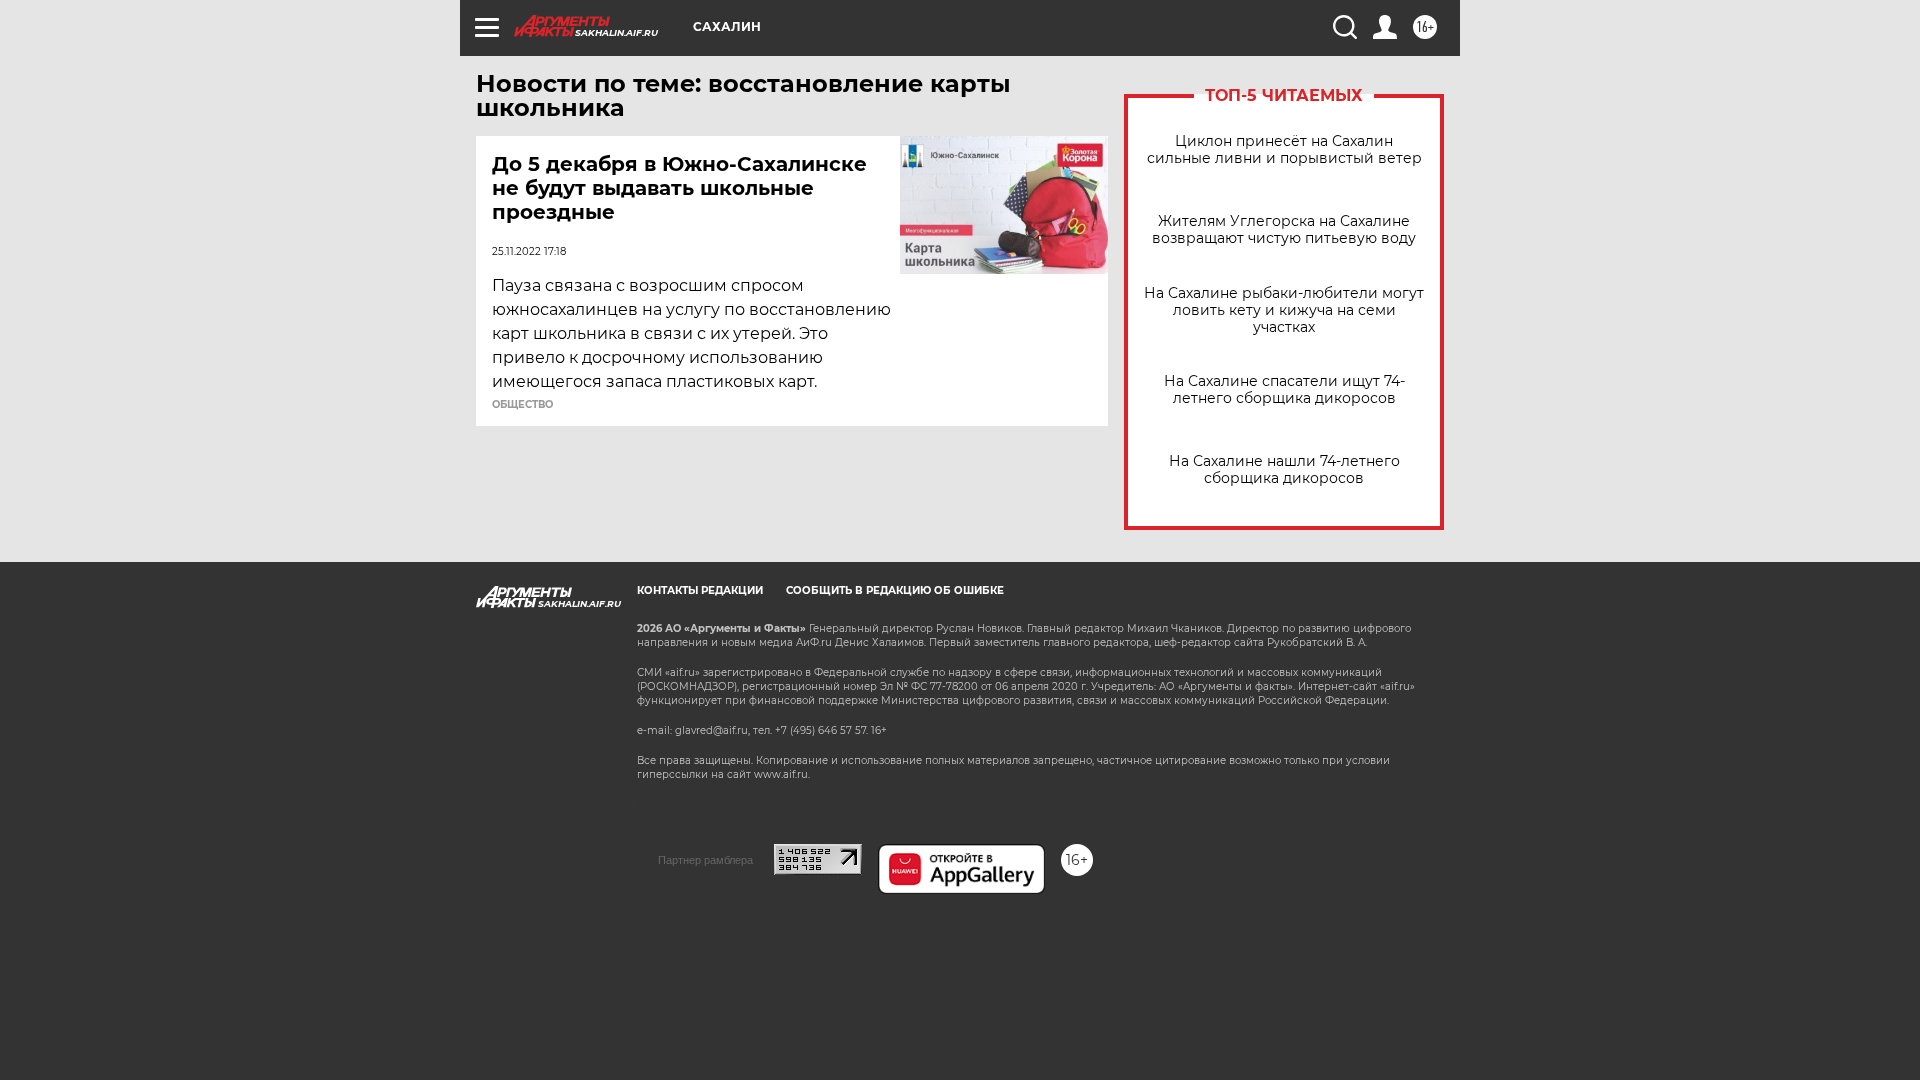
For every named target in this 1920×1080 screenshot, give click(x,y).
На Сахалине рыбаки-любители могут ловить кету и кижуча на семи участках (1284, 310)
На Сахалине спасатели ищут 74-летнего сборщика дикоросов (1284, 390)
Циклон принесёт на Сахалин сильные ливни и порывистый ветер (1284, 150)
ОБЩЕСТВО (522, 405)
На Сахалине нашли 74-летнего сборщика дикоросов (1284, 470)
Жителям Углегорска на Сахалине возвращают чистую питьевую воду (1284, 230)
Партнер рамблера (705, 860)
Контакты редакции (700, 590)
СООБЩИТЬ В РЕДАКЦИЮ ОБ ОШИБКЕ (895, 590)
